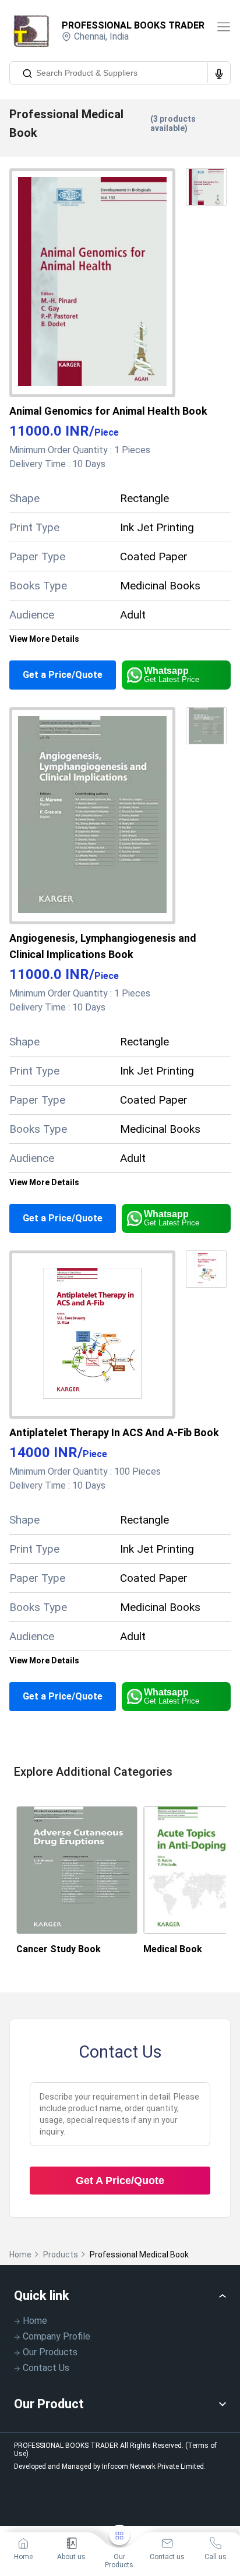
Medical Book (173, 1949)
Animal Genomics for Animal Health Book (108, 411)
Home (20, 2255)
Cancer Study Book (59, 1949)
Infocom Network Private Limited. (154, 2467)
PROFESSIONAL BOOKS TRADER (133, 25)
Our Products (50, 2352)
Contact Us (46, 2368)
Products (61, 2255)
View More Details (44, 639)
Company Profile (57, 2336)
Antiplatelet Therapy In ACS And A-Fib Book (114, 1432)
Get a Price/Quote (63, 675)
